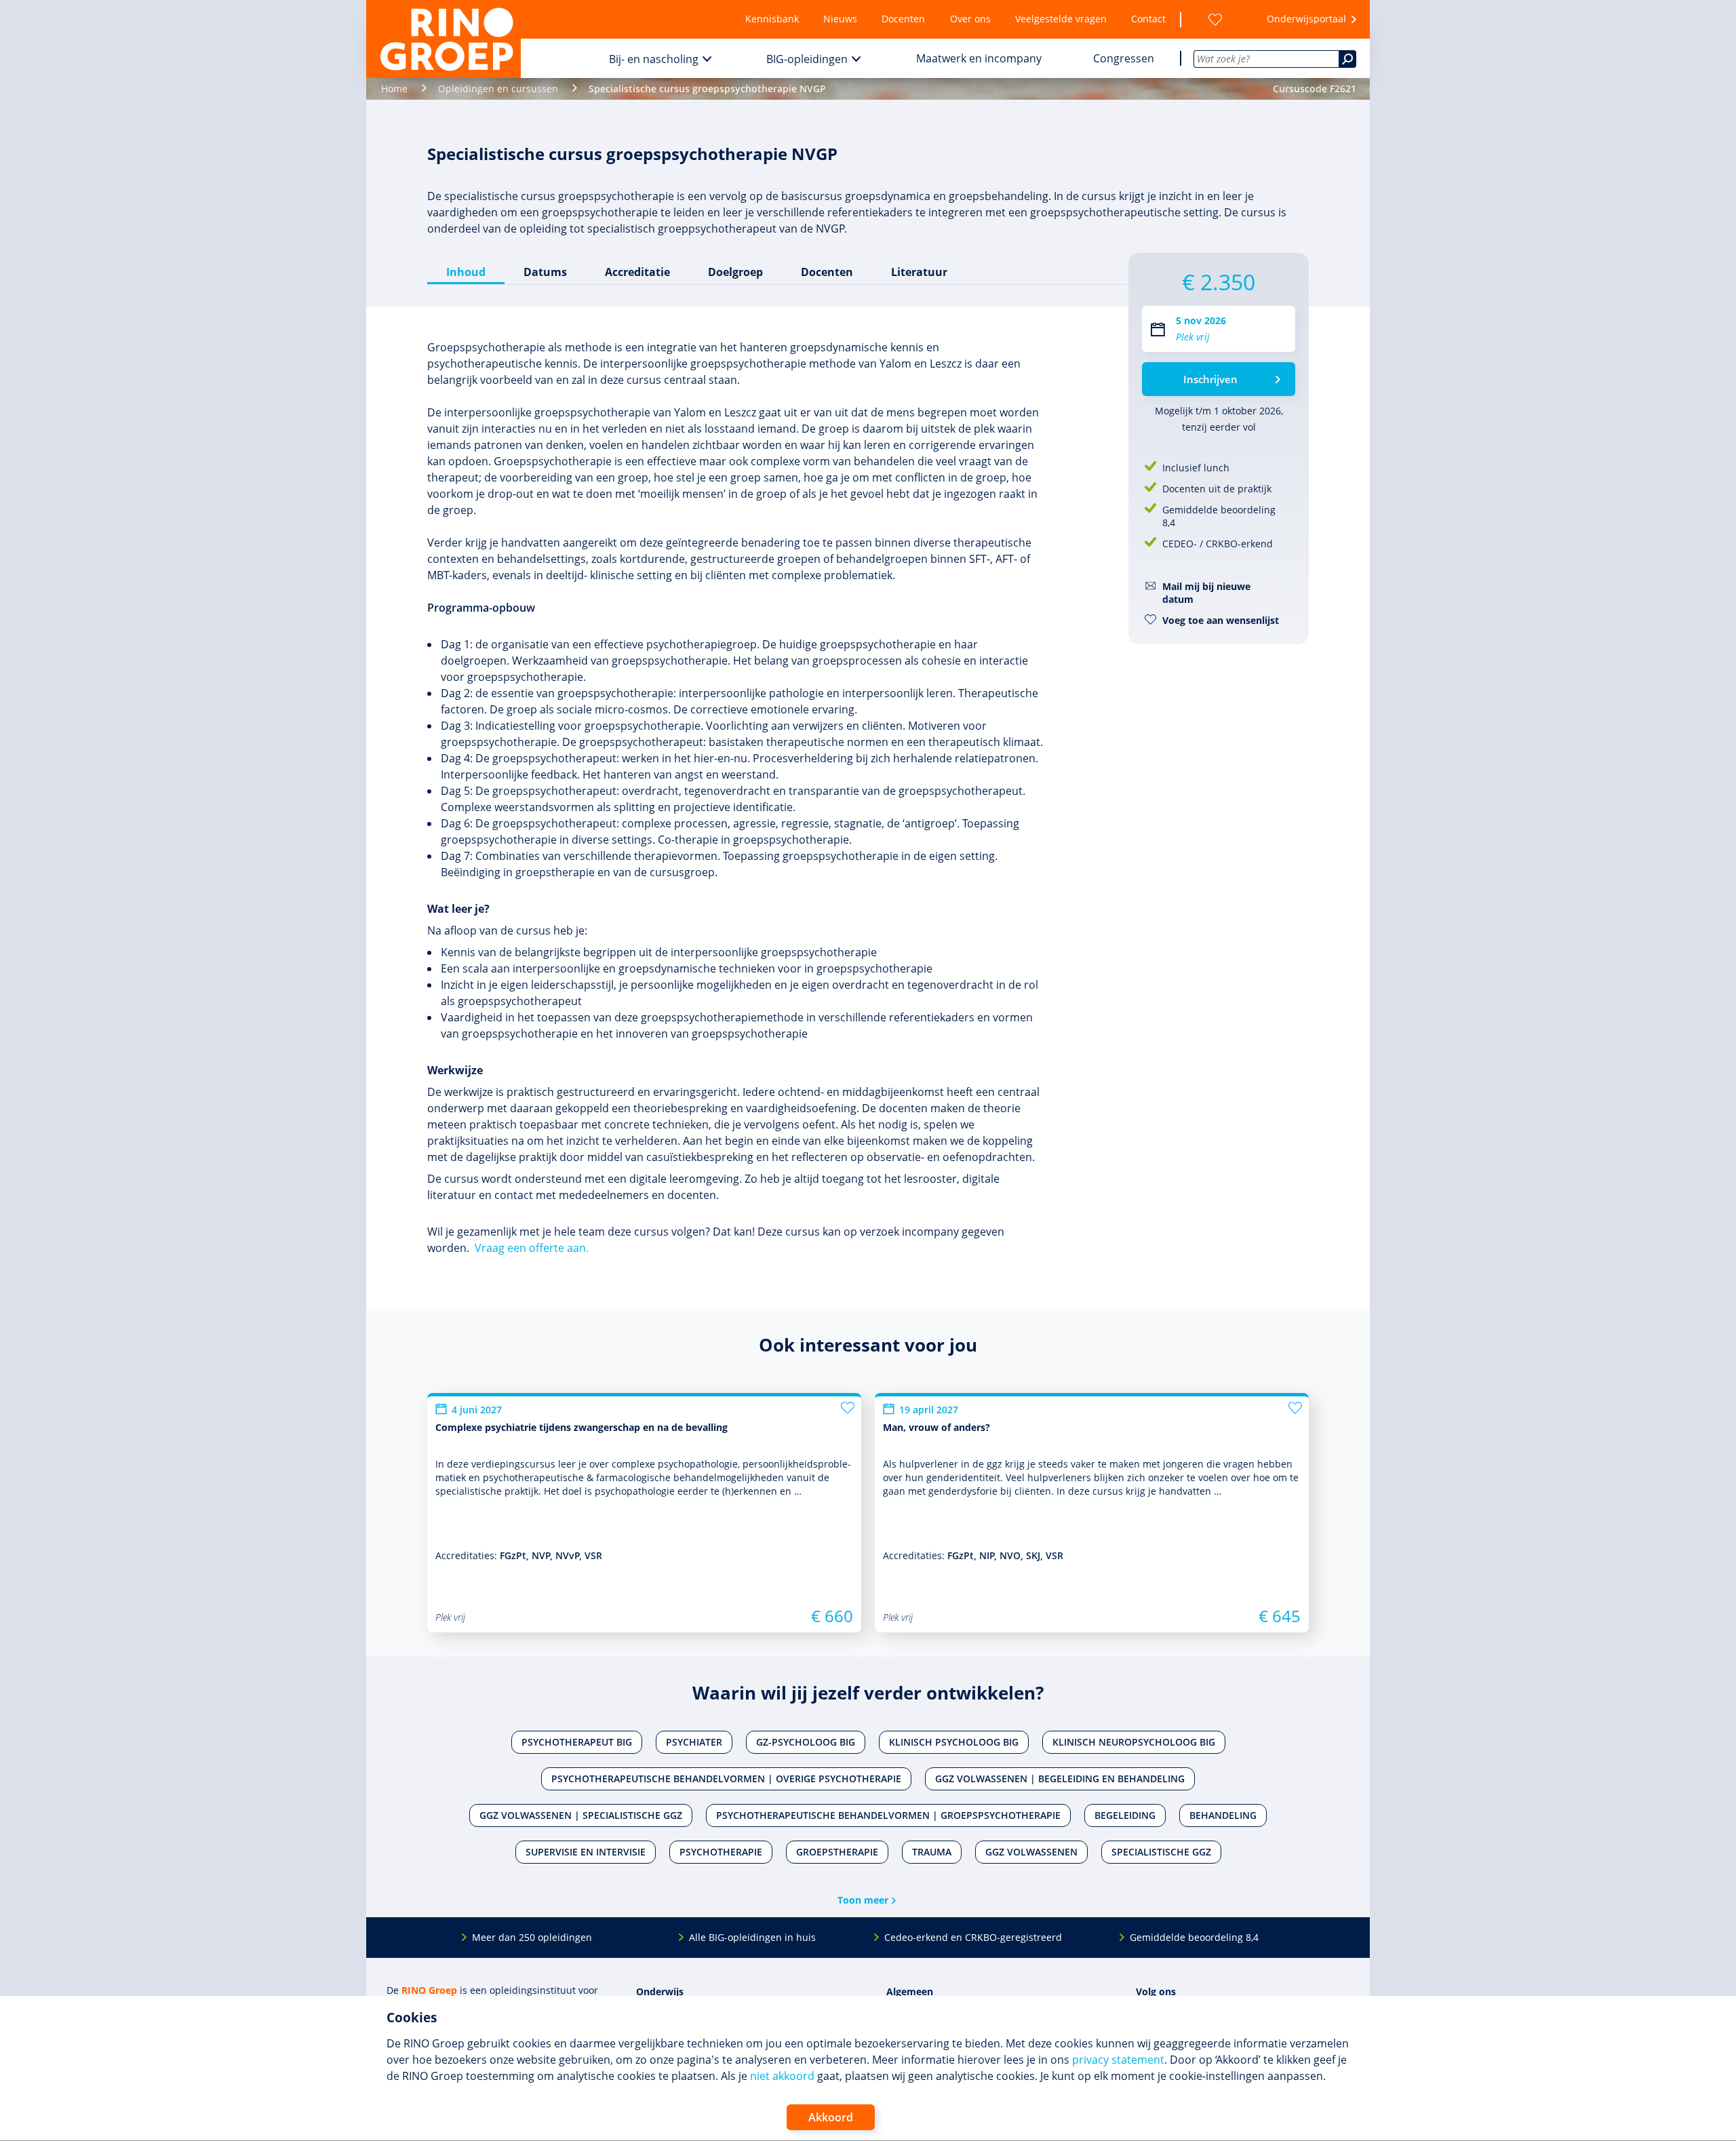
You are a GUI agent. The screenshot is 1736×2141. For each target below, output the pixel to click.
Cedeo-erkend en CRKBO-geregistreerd (973, 1937)
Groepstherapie (837, 1852)
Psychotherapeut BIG (577, 1742)
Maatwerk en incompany (979, 58)
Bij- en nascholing (654, 59)
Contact (1148, 19)
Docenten (903, 19)
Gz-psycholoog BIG (806, 1742)
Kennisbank (772, 19)
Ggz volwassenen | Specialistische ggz (581, 1815)
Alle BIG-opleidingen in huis (752, 1937)
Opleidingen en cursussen (498, 89)
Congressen (1124, 58)
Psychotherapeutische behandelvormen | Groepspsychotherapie (888, 1815)
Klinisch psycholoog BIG (954, 1742)
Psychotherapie (721, 1852)
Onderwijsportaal (1306, 19)
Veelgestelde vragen (1061, 19)
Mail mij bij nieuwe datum (1206, 593)
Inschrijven (1210, 379)
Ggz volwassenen (1031, 1852)
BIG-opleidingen (807, 59)
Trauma (932, 1852)
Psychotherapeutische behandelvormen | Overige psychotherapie (726, 1779)
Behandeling (1223, 1815)
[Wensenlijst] (1215, 19)
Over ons (970, 19)
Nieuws (840, 19)
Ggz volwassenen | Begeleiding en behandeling (1060, 1779)
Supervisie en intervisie (586, 1852)
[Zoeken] (1347, 59)
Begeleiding (1125, 1815)
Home (394, 89)
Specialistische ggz (1161, 1852)
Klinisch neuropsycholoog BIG (1134, 1742)
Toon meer (863, 1900)
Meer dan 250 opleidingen (532, 1937)
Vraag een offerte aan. (532, 1248)
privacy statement (1118, 2060)
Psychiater (694, 1742)
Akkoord (831, 2117)
